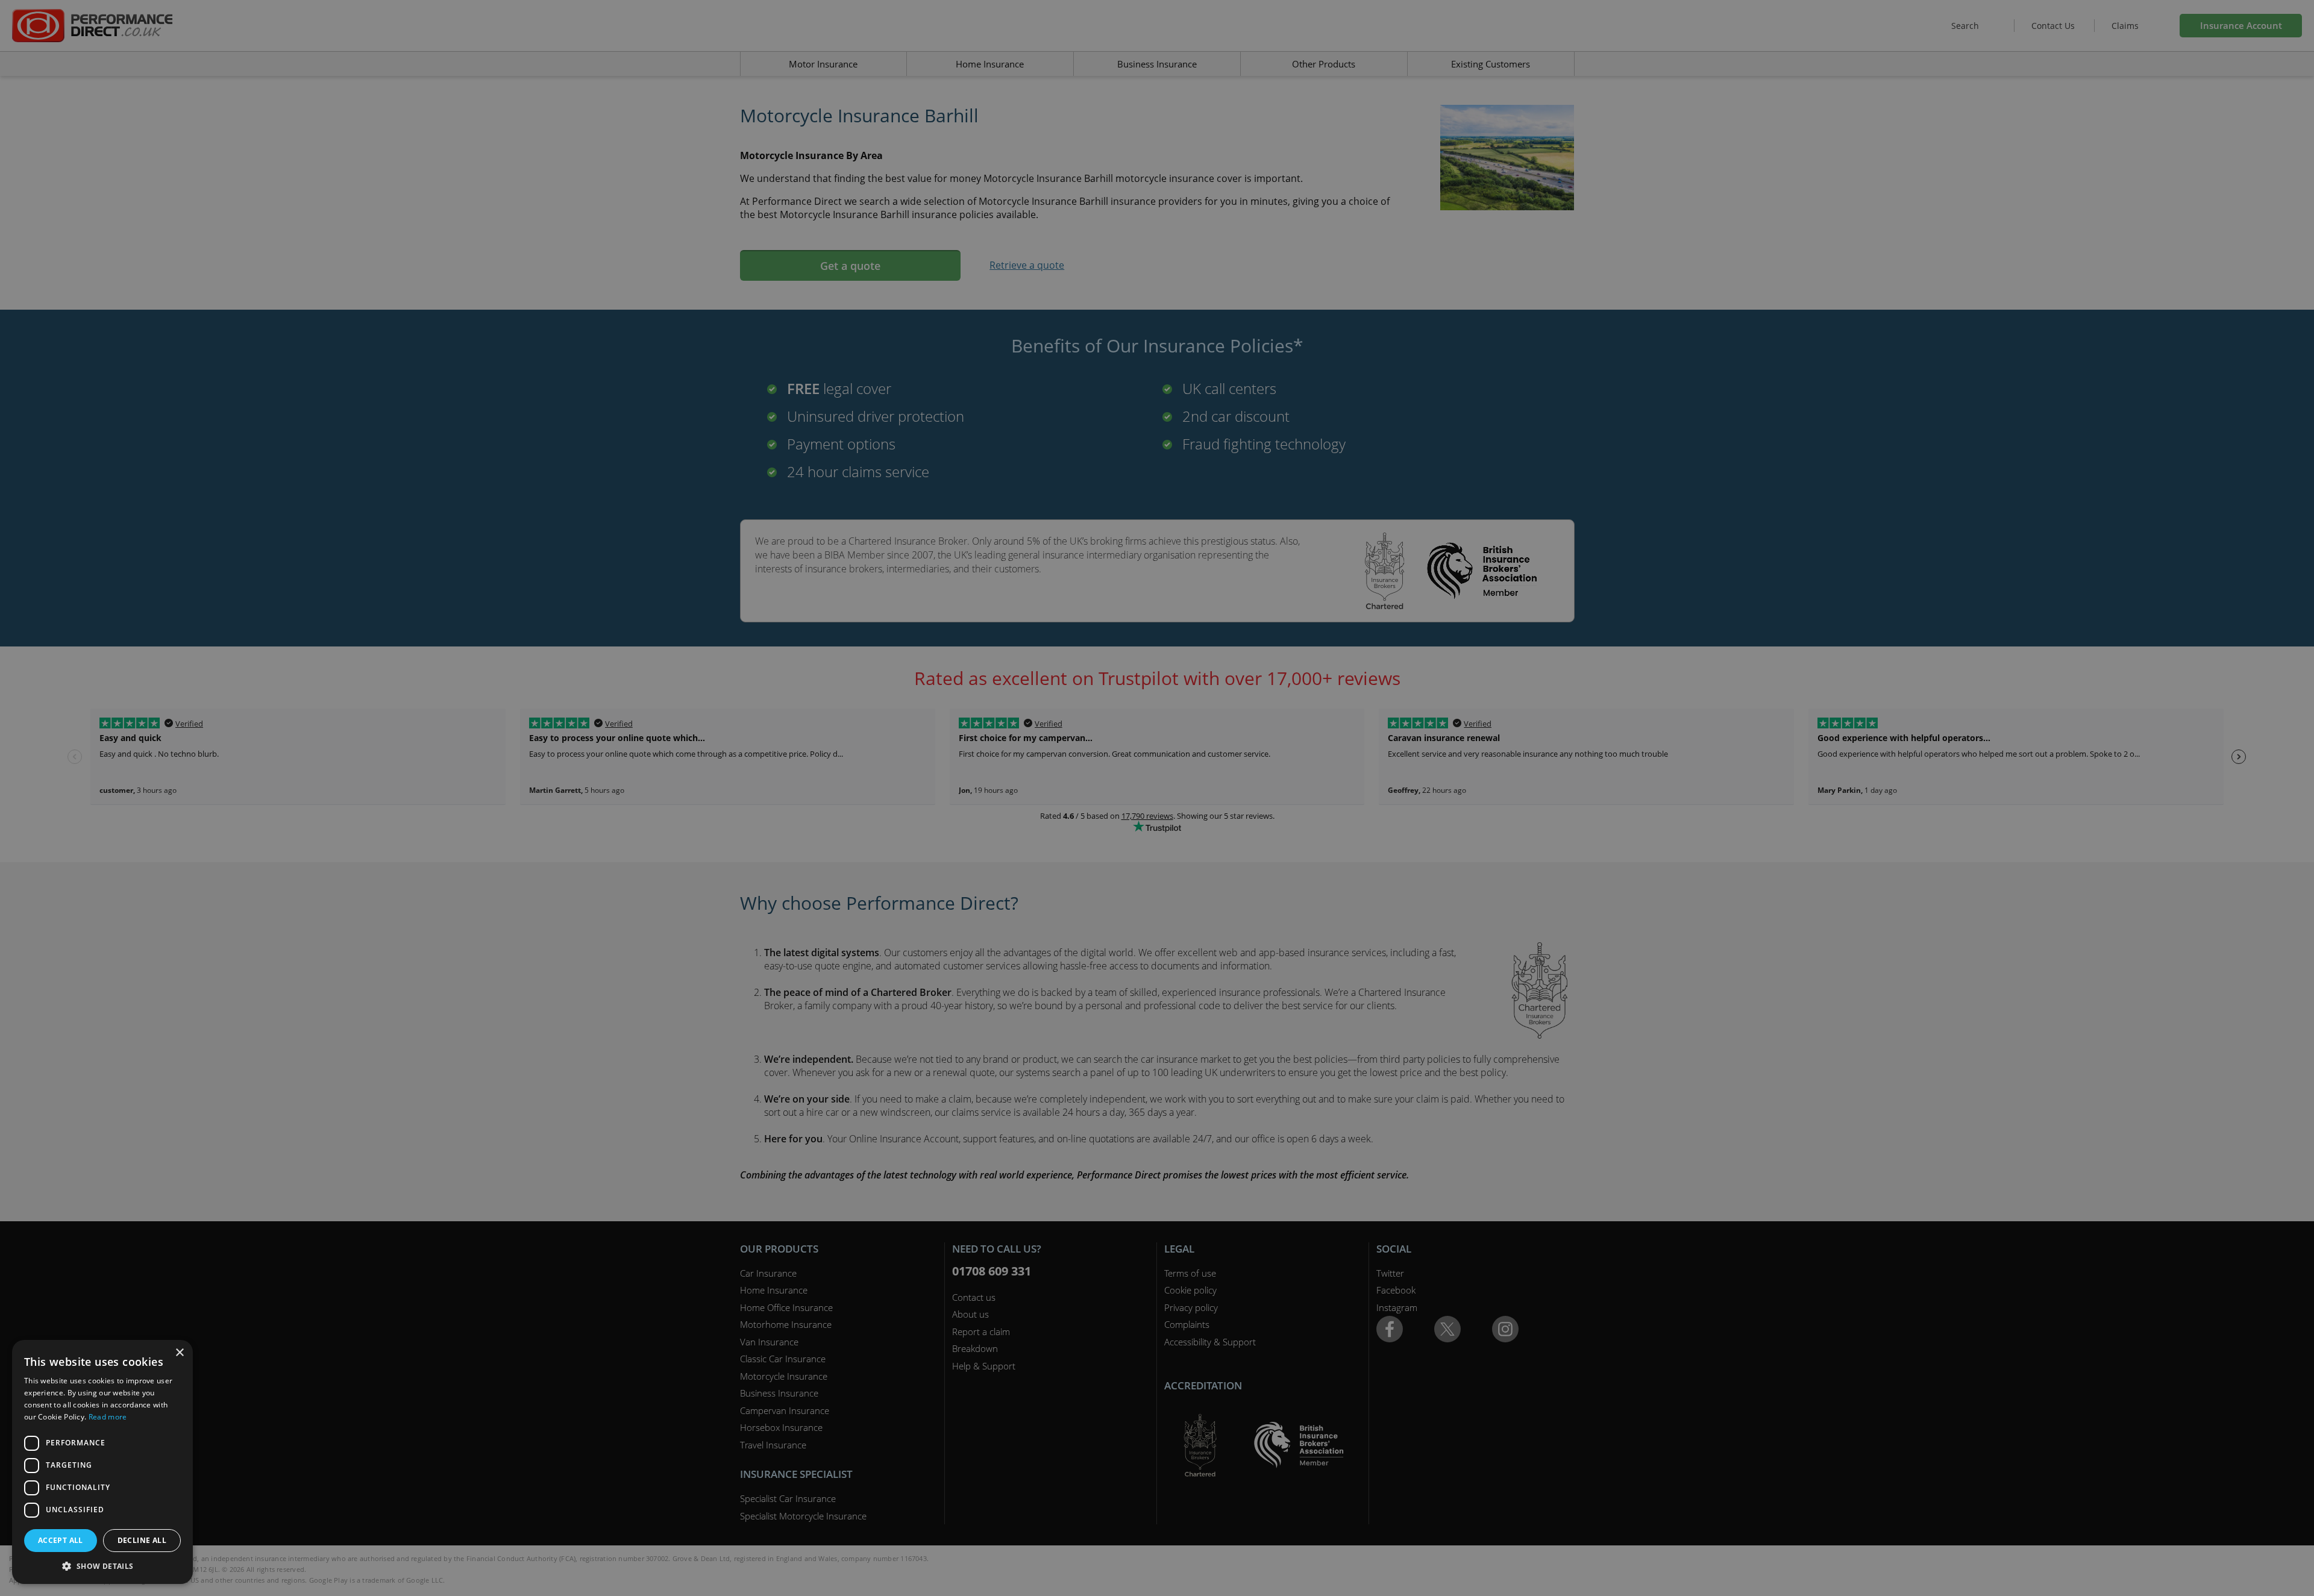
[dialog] (1157, 798)
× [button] (179, 1353)
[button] (102, 1566)
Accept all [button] (61, 1540)
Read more (108, 1417)
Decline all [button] (142, 1540)
